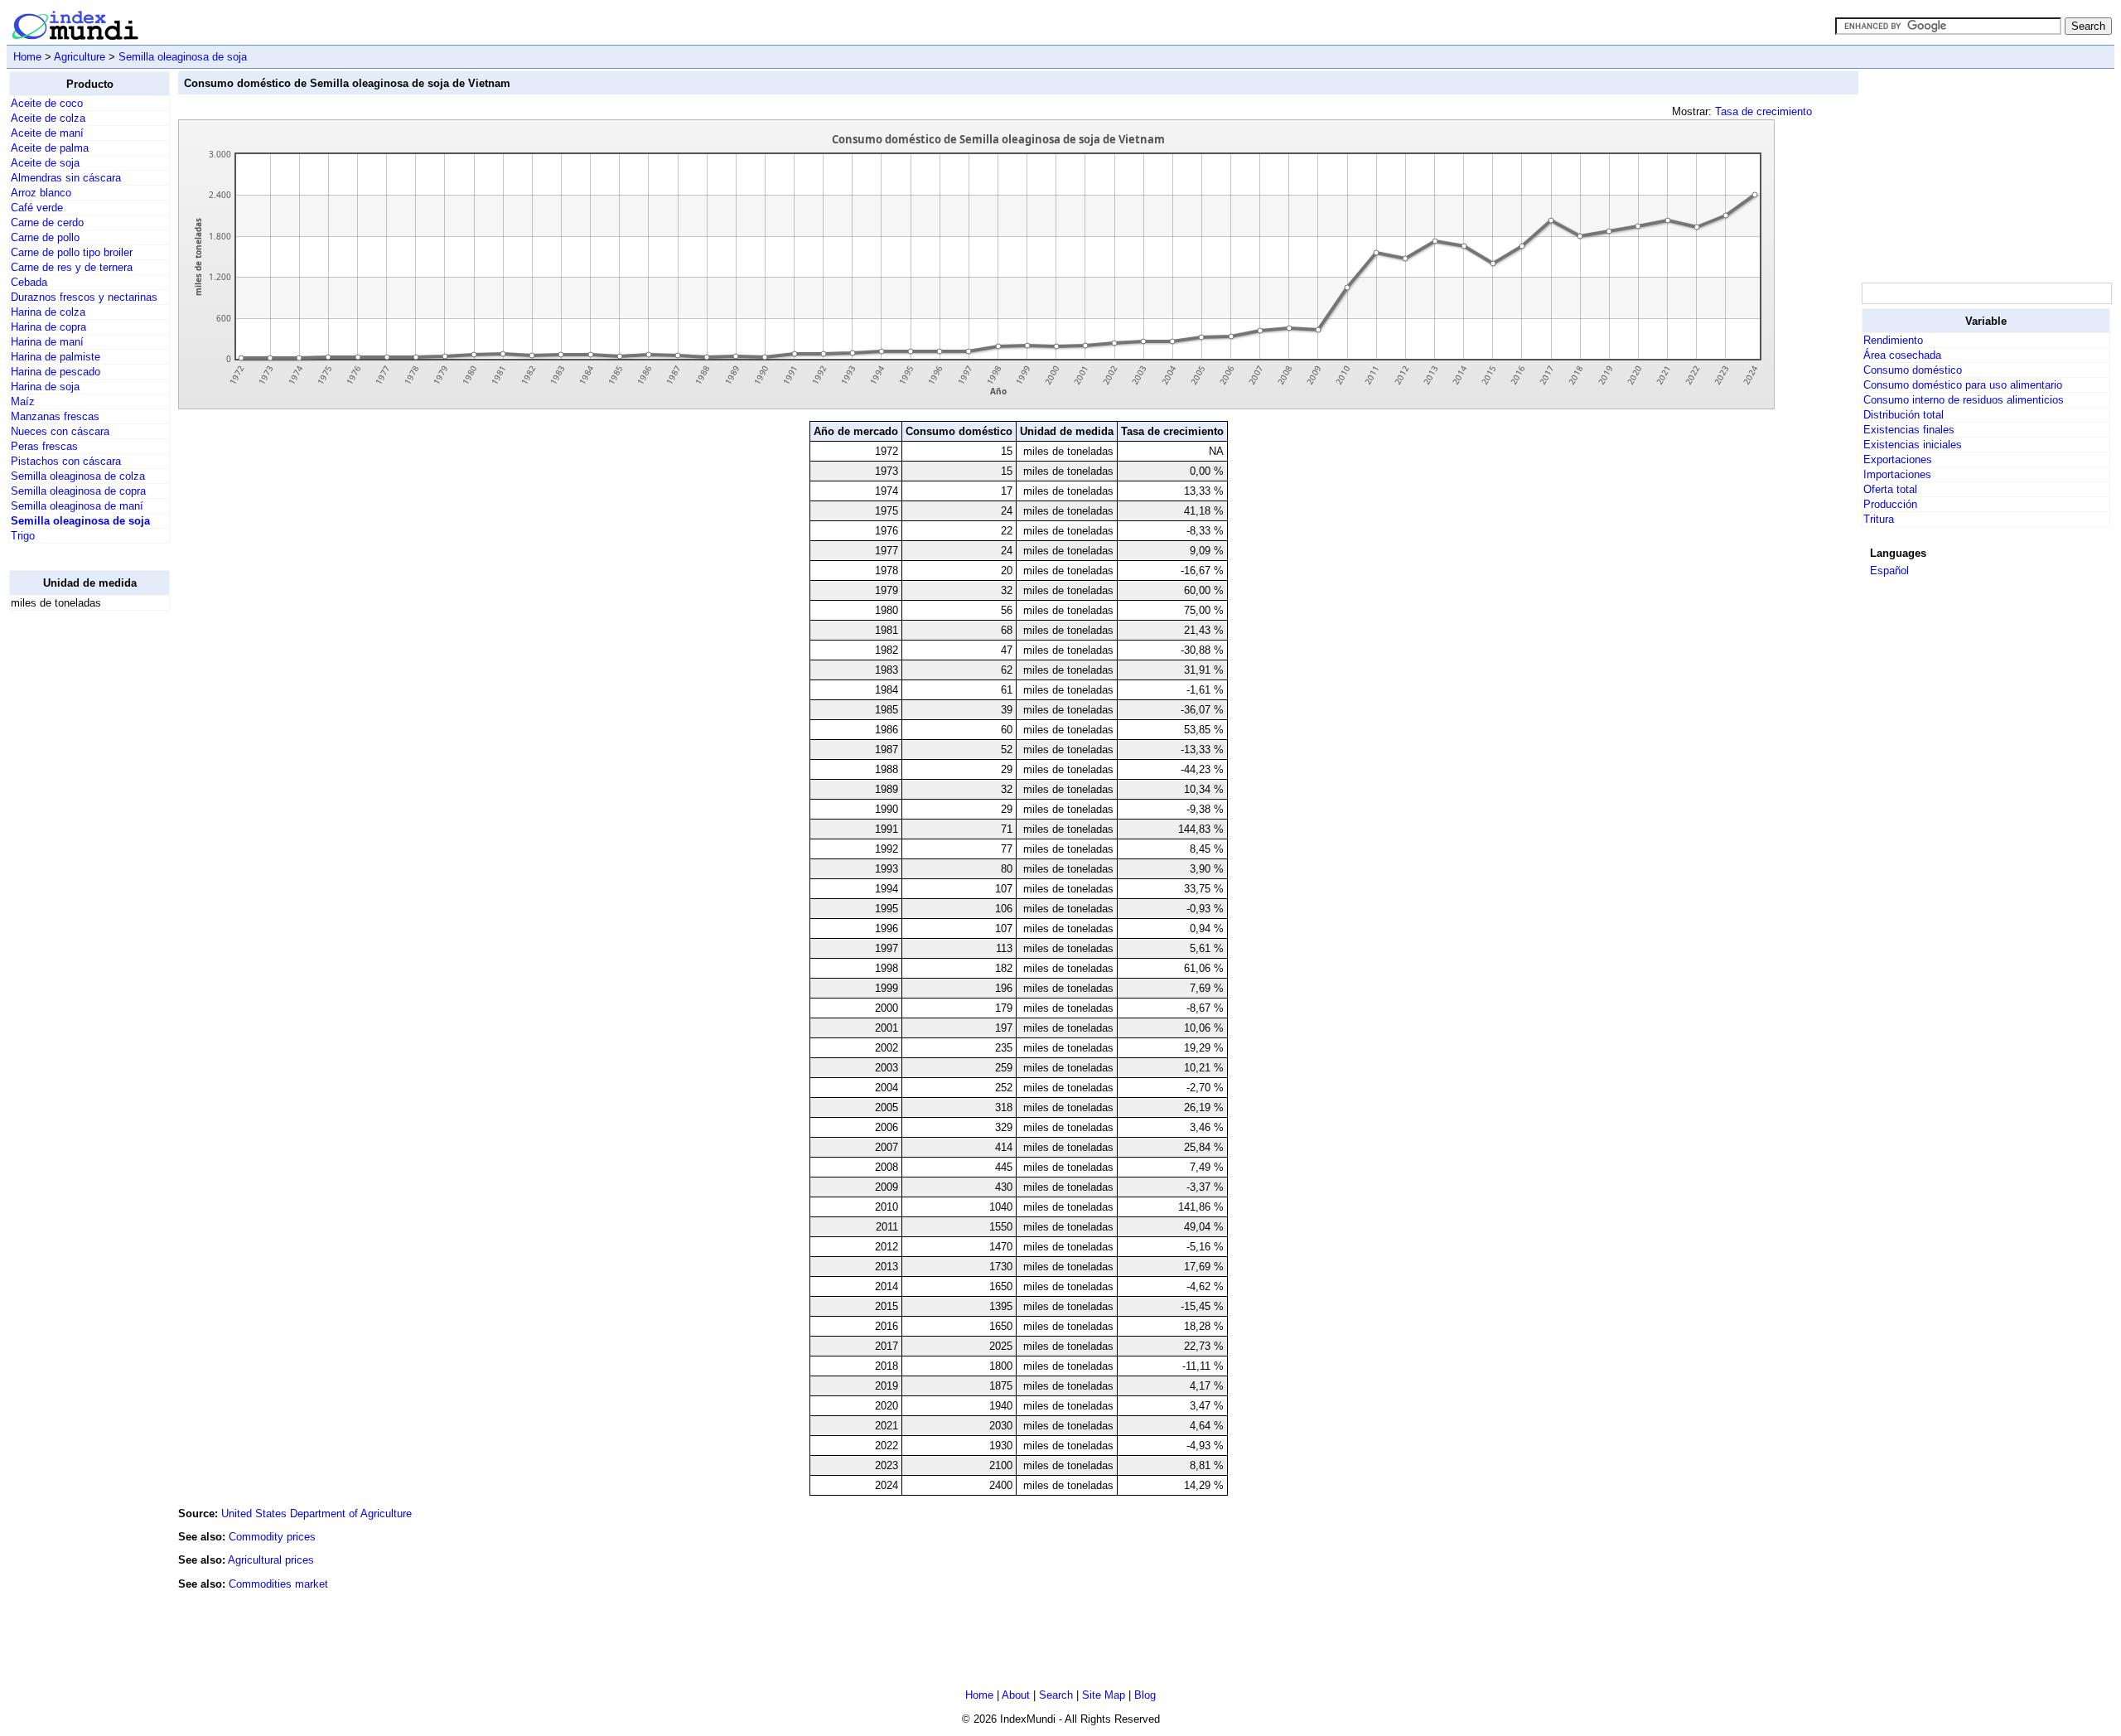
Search (1056, 1695)
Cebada (29, 282)
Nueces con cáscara (60, 431)
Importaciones (1897, 474)
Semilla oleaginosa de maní (77, 506)
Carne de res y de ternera (72, 267)
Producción (1890, 504)
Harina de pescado (56, 372)
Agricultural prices (271, 1560)
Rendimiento (1893, 340)
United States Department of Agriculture (316, 1514)
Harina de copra (48, 327)
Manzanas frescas (55, 416)
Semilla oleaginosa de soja (183, 57)
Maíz (23, 401)
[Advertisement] (75, 873)
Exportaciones (1898, 459)
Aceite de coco (47, 103)
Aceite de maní (47, 133)
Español (1889, 571)
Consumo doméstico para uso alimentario (1963, 385)
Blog (1145, 1695)
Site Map (1104, 1695)
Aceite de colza (48, 118)
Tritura (1879, 519)
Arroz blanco (41, 193)
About (1016, 1695)
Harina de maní (47, 342)
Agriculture (80, 57)
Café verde (37, 208)
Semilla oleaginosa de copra (78, 491)
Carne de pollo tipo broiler (72, 252)
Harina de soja (45, 387)
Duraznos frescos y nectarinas (84, 297)
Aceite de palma (50, 148)
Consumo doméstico (1913, 370)
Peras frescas (44, 446)
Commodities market (278, 1584)
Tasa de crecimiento (1763, 111)
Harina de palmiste (56, 357)
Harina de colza (48, 312)
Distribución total (1904, 415)
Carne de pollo (45, 237)
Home (27, 57)
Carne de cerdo (47, 222)
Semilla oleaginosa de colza (78, 476)
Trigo (23, 536)
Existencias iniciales (1913, 445)
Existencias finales (1909, 430)
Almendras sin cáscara (66, 178)
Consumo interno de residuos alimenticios (1964, 400)
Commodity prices (272, 1537)
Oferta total (1890, 489)
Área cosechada (1902, 355)
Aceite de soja (45, 163)
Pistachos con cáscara (66, 461)
